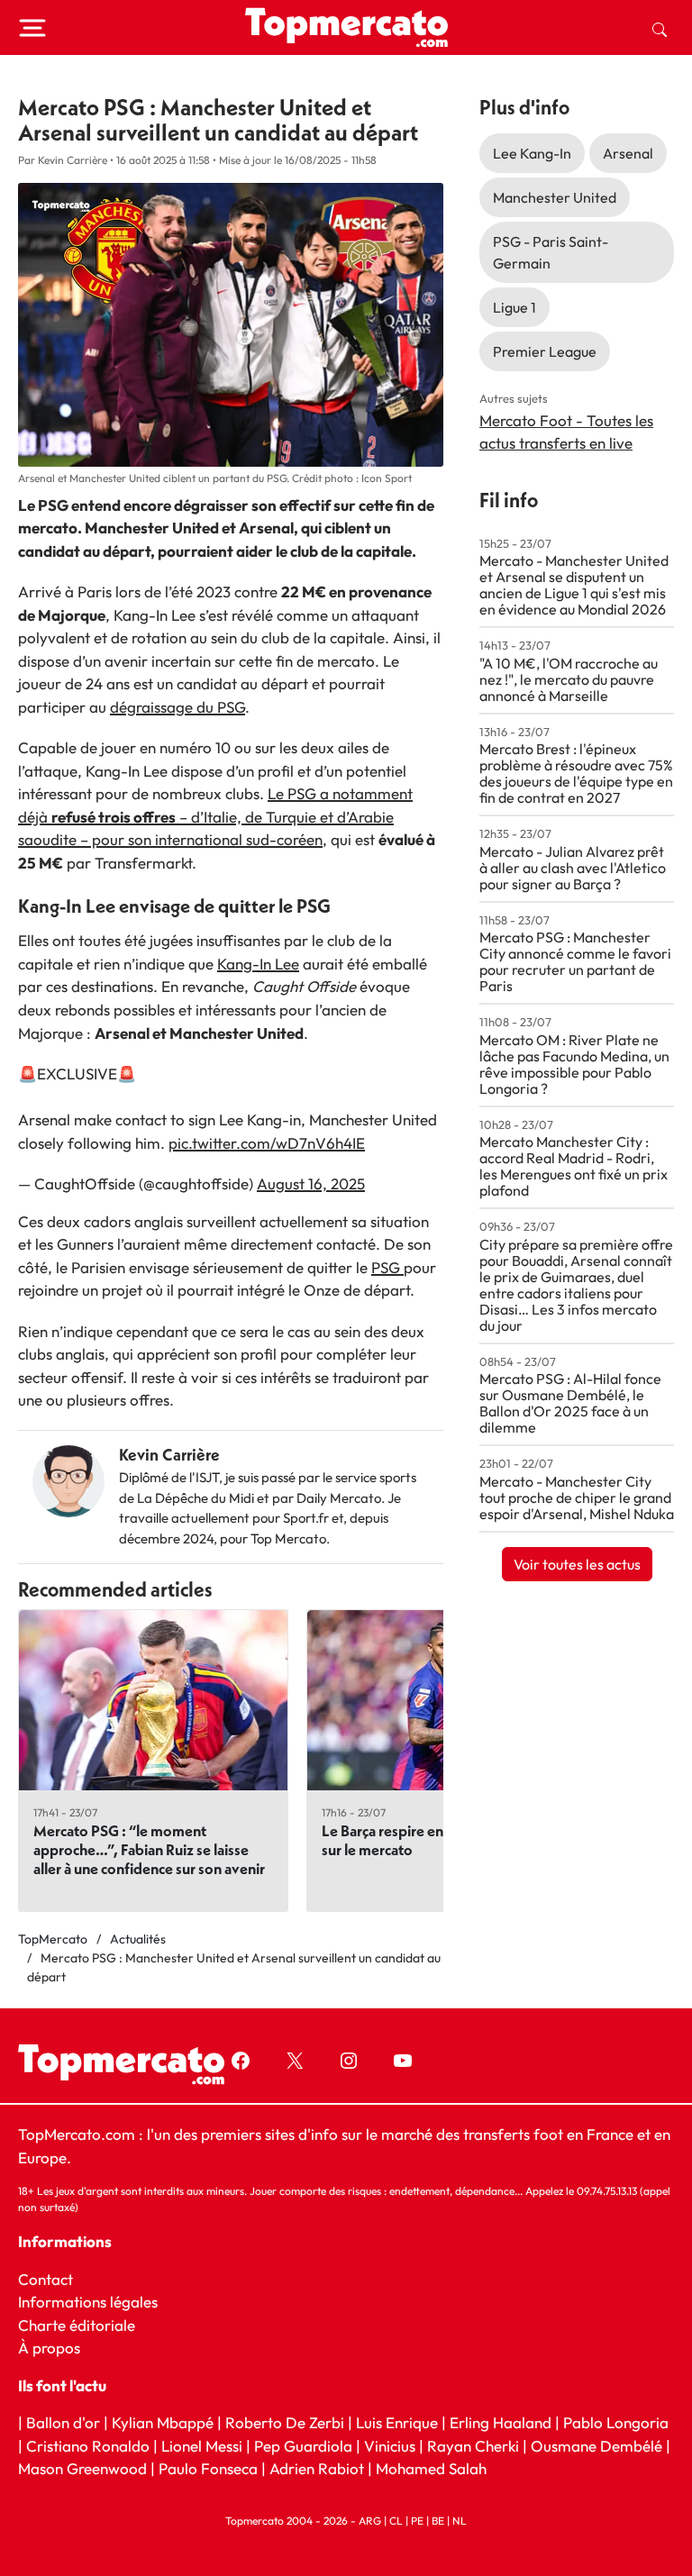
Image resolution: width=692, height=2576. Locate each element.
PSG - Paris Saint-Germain (551, 252)
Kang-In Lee (258, 964)
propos (55, 2348)
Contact (46, 2279)
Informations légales (88, 2302)
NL (460, 2521)
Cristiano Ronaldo (88, 2446)
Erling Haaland (501, 2423)
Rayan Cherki (473, 2446)
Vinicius (390, 2446)
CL (396, 2521)
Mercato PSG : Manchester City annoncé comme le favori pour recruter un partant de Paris (575, 961)
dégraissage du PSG (178, 707)
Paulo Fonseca (208, 2469)
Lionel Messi (202, 2446)
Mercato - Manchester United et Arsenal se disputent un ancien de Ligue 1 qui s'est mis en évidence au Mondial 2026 (574, 585)
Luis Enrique (397, 2423)
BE (438, 2521)
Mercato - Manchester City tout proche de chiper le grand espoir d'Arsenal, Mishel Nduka (577, 1497)
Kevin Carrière (169, 1455)
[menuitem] (660, 28)
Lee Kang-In (532, 153)
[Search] (660, 28)
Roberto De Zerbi (285, 2423)
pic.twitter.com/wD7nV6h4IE (267, 1143)
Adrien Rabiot (317, 2469)
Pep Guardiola (303, 2446)
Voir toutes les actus (577, 1564)
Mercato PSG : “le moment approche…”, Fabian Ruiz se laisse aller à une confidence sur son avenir (149, 1849)
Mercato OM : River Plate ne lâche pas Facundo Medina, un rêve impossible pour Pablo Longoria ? (574, 1064)
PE (417, 2521)
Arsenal (628, 153)
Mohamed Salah (431, 2469)
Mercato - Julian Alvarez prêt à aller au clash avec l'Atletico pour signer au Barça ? (573, 868)
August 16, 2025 (311, 1183)
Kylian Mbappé (163, 2423)
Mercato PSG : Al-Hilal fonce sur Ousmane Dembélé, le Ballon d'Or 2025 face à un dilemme (570, 1403)
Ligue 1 (514, 307)
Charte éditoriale (77, 2325)
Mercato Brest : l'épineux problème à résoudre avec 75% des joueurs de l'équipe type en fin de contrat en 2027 (576, 773)
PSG (387, 1267)
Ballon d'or (63, 2423)
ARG (370, 2521)
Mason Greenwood (84, 2469)
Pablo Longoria (616, 2423)
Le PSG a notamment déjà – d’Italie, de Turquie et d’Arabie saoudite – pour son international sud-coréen (215, 816)
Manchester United (555, 197)
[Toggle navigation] (32, 28)
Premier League (545, 351)
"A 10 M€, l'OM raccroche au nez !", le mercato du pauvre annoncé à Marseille (569, 679)
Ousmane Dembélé (596, 2446)
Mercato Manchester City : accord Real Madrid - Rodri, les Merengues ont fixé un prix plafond (574, 1166)
